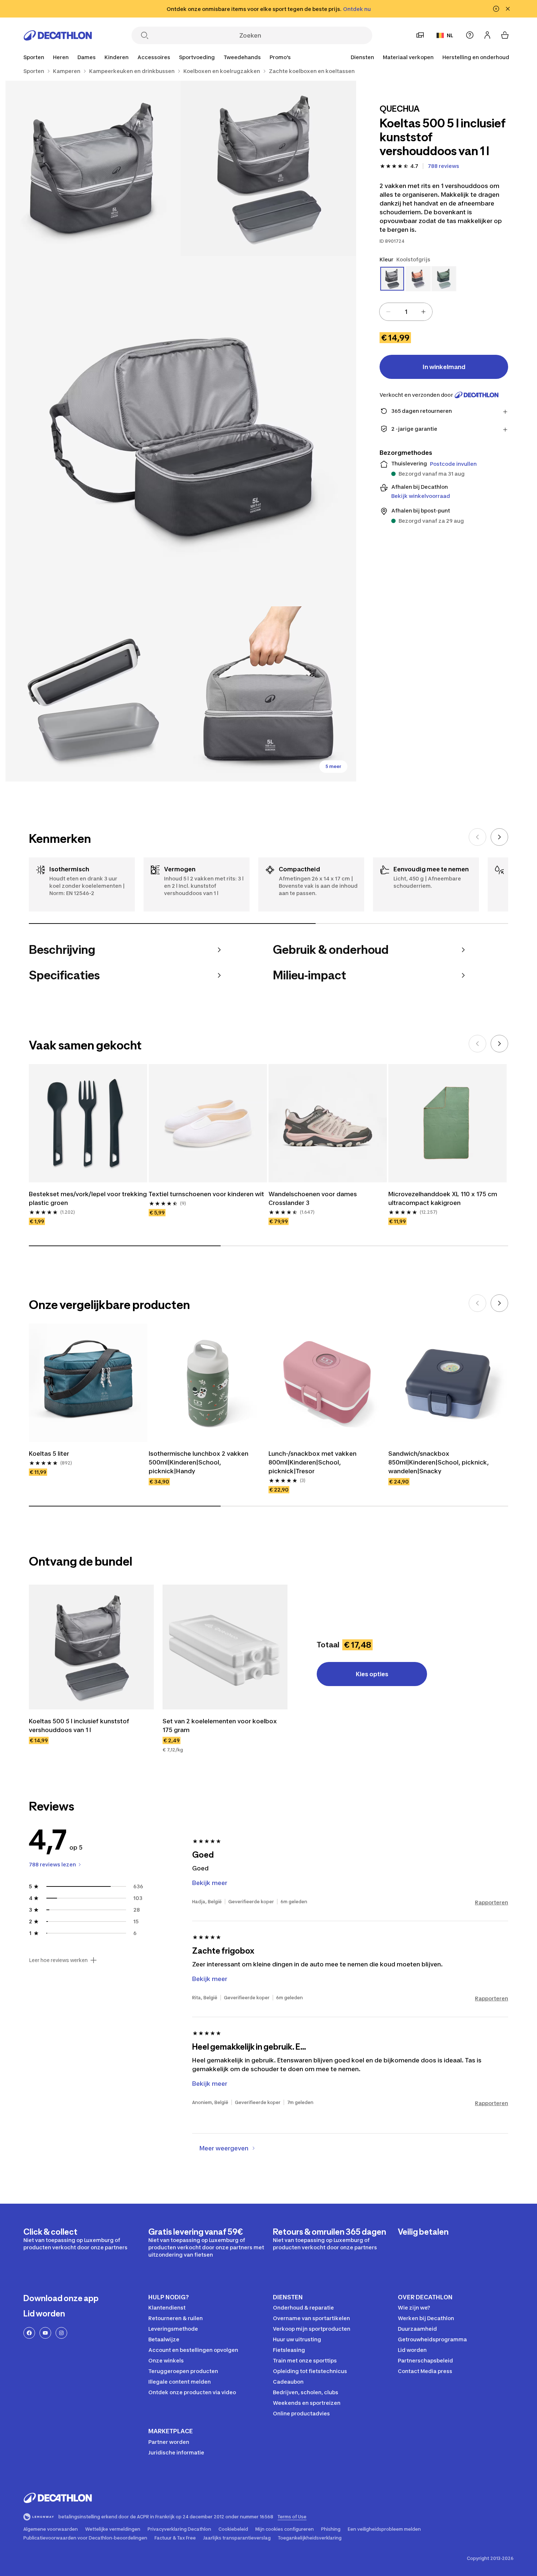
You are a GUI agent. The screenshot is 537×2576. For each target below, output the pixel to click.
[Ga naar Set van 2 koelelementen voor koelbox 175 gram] (225, 1647)
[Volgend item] (499, 837)
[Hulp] (470, 35)
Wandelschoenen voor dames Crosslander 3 (313, 1198)
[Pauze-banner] (496, 9)
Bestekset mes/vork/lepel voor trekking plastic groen (88, 1198)
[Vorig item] (477, 837)
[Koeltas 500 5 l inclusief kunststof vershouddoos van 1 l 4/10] (93, 694)
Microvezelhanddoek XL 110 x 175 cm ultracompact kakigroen (443, 1198)
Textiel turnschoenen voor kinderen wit (206, 1194)
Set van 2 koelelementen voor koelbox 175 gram (220, 1725)
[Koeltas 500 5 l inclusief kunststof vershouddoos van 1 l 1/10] (268, 168)
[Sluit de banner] (508, 9)
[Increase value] (423, 312)
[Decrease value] (388, 312)
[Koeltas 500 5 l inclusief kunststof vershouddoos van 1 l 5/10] (268, 694)
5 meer (333, 766)
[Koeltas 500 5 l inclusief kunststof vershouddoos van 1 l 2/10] (93, 168)
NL (450, 35)
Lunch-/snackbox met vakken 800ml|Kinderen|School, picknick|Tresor (313, 1462)
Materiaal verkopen (408, 57)
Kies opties (372, 1674)
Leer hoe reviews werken (58, 1960)
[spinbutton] (406, 312)
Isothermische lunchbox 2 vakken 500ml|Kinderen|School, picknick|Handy (199, 1462)
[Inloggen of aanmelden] (487, 35)
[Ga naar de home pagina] (58, 35)
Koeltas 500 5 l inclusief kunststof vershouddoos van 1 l (79, 1725)
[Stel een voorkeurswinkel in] (420, 35)
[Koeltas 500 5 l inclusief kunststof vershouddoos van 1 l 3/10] (181, 431)
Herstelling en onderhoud (476, 57)
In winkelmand (444, 367)
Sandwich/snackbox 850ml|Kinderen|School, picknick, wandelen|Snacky (439, 1462)
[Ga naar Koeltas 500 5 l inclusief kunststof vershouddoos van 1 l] (91, 1647)
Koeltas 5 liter (49, 1454)
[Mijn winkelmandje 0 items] (505, 35)
